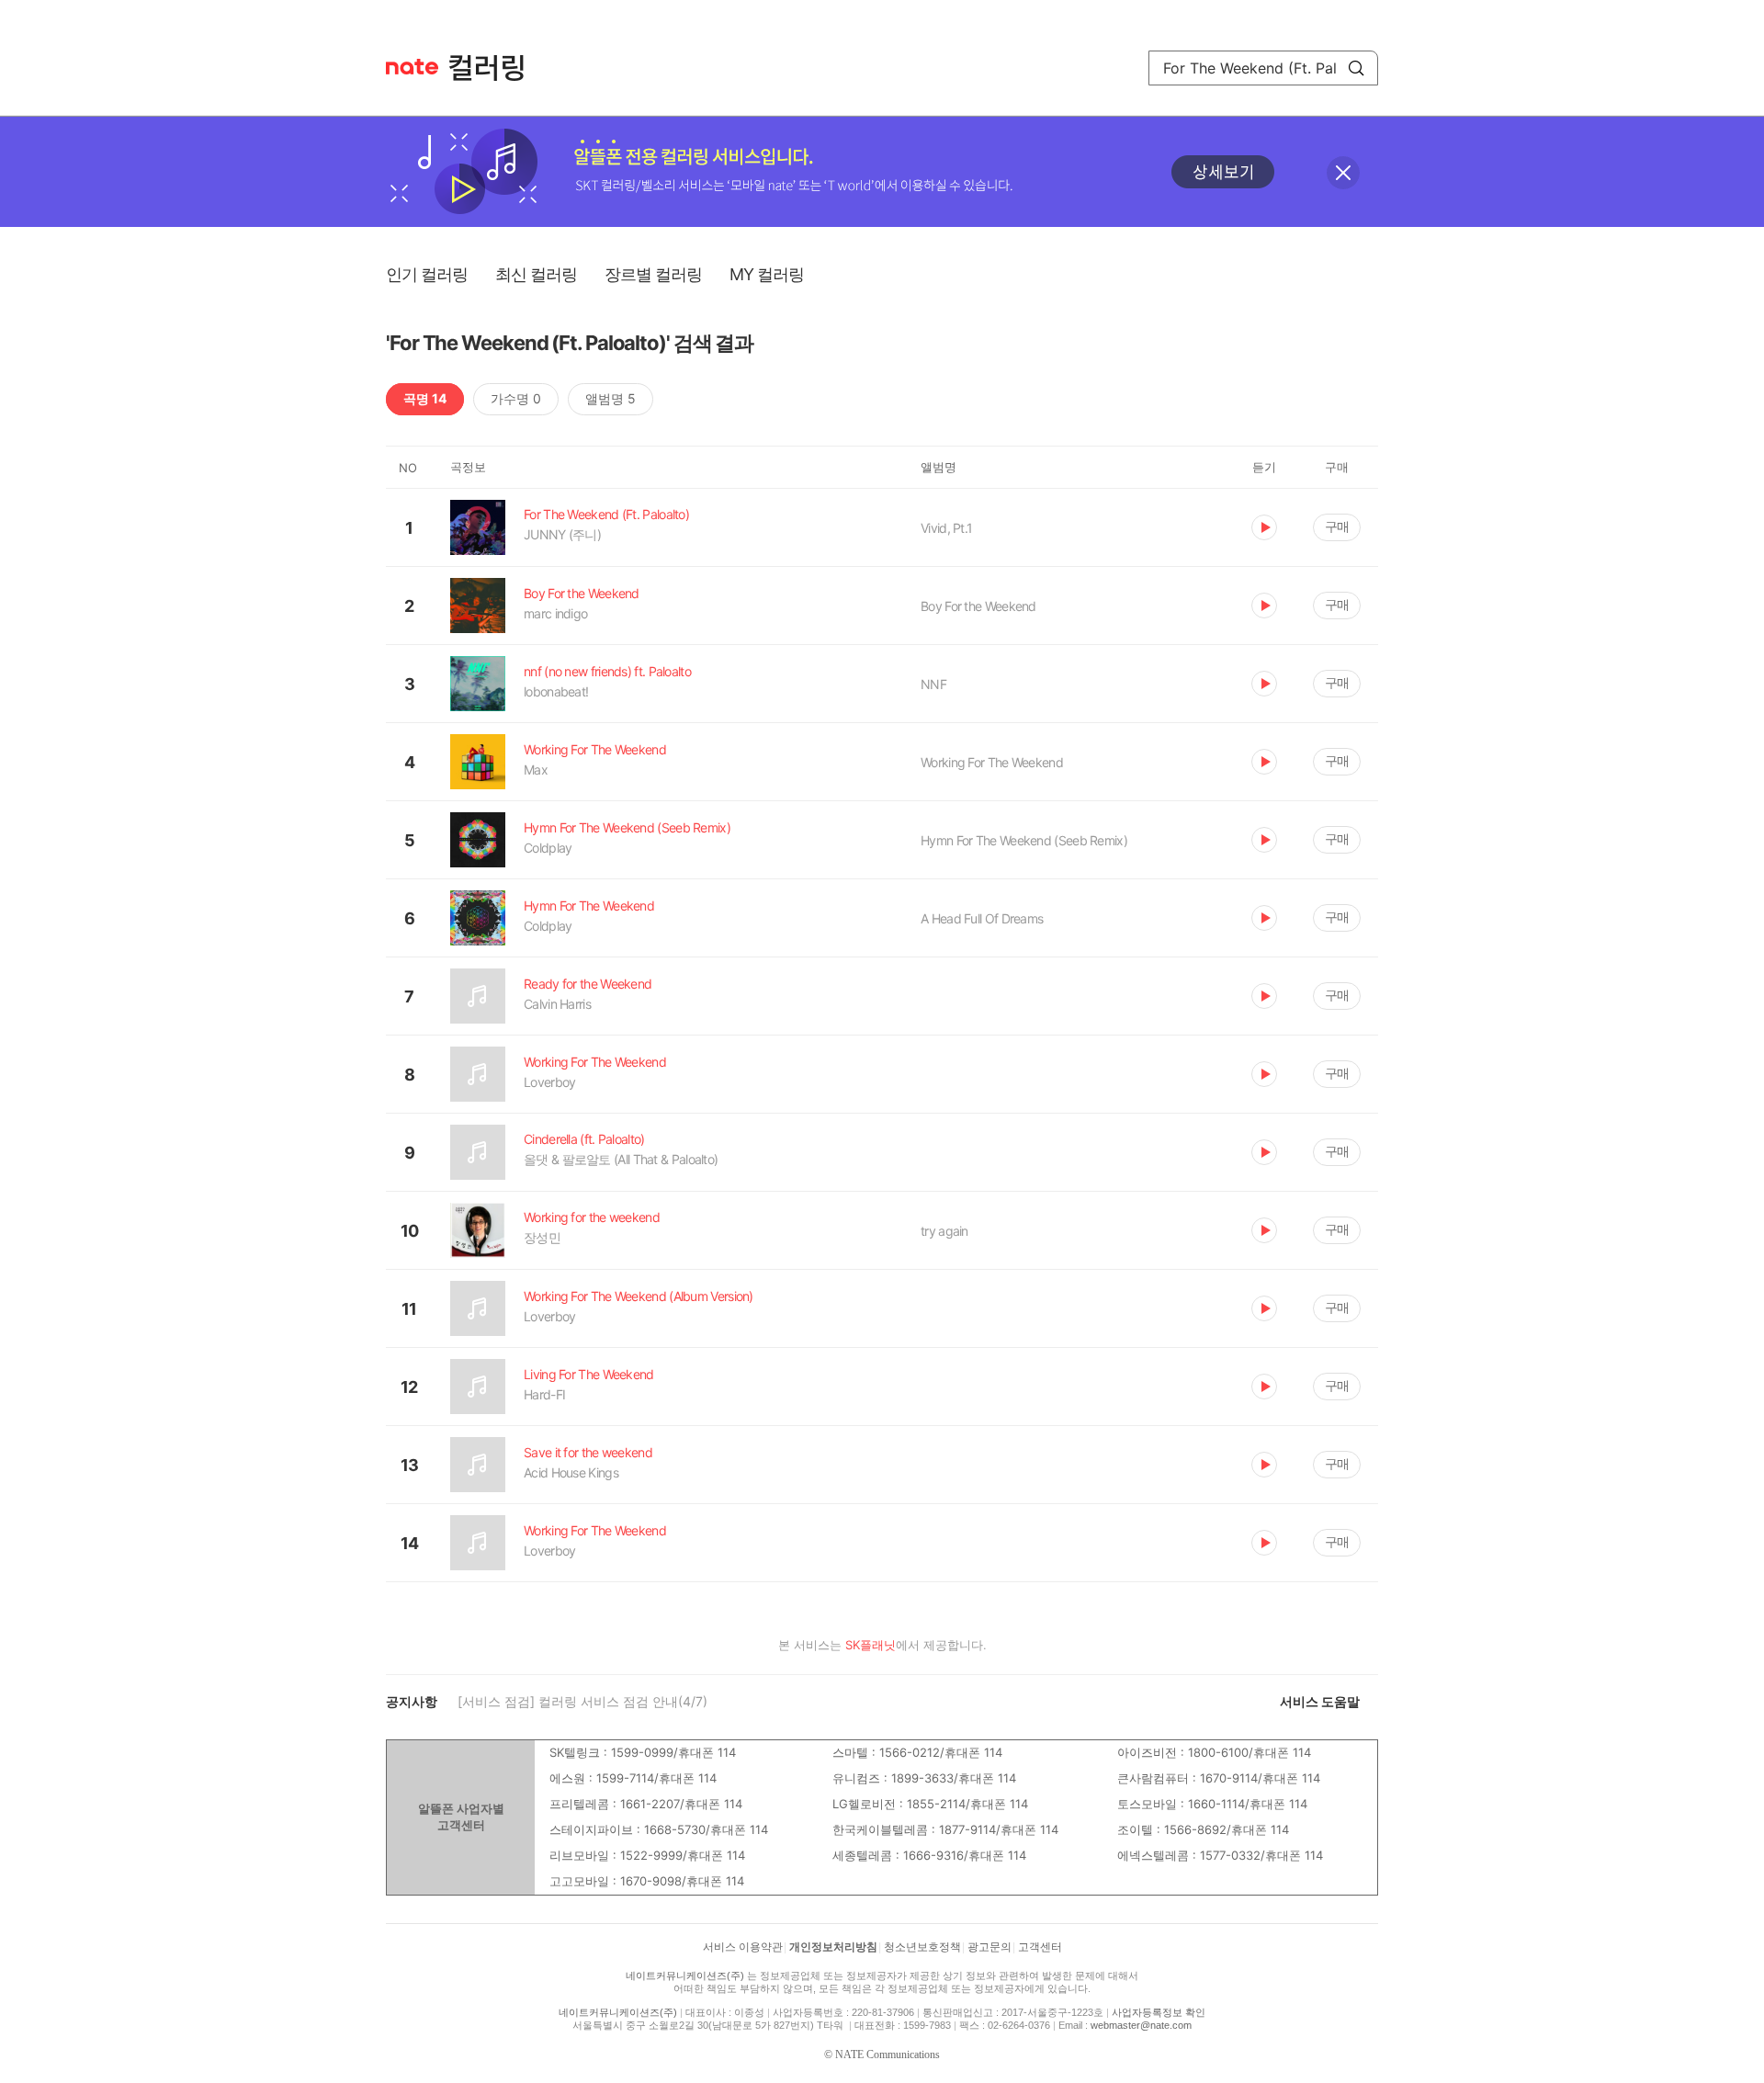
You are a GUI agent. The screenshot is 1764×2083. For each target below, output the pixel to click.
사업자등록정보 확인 (1159, 2012)
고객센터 (1040, 1947)
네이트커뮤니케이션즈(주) (685, 1975)
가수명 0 (516, 398)
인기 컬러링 (427, 274)
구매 (1337, 526)
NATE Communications (888, 2055)
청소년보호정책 (922, 1947)
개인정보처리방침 (833, 1947)
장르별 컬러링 (653, 274)
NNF (933, 684)
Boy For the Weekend (978, 606)
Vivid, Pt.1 (946, 528)
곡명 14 (425, 398)
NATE (412, 67)
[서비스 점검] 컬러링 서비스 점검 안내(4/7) (582, 1701)
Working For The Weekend (992, 762)
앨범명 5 (611, 398)
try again (944, 1231)
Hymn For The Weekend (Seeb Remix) (1024, 840)
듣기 (1264, 527)
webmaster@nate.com (1141, 2025)
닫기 (1343, 173)
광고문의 (989, 1947)
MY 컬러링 (767, 274)
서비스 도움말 (1320, 1701)
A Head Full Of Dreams (982, 918)
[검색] (1356, 68)
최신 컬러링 (536, 274)
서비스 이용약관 (743, 1947)
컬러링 (495, 68)
